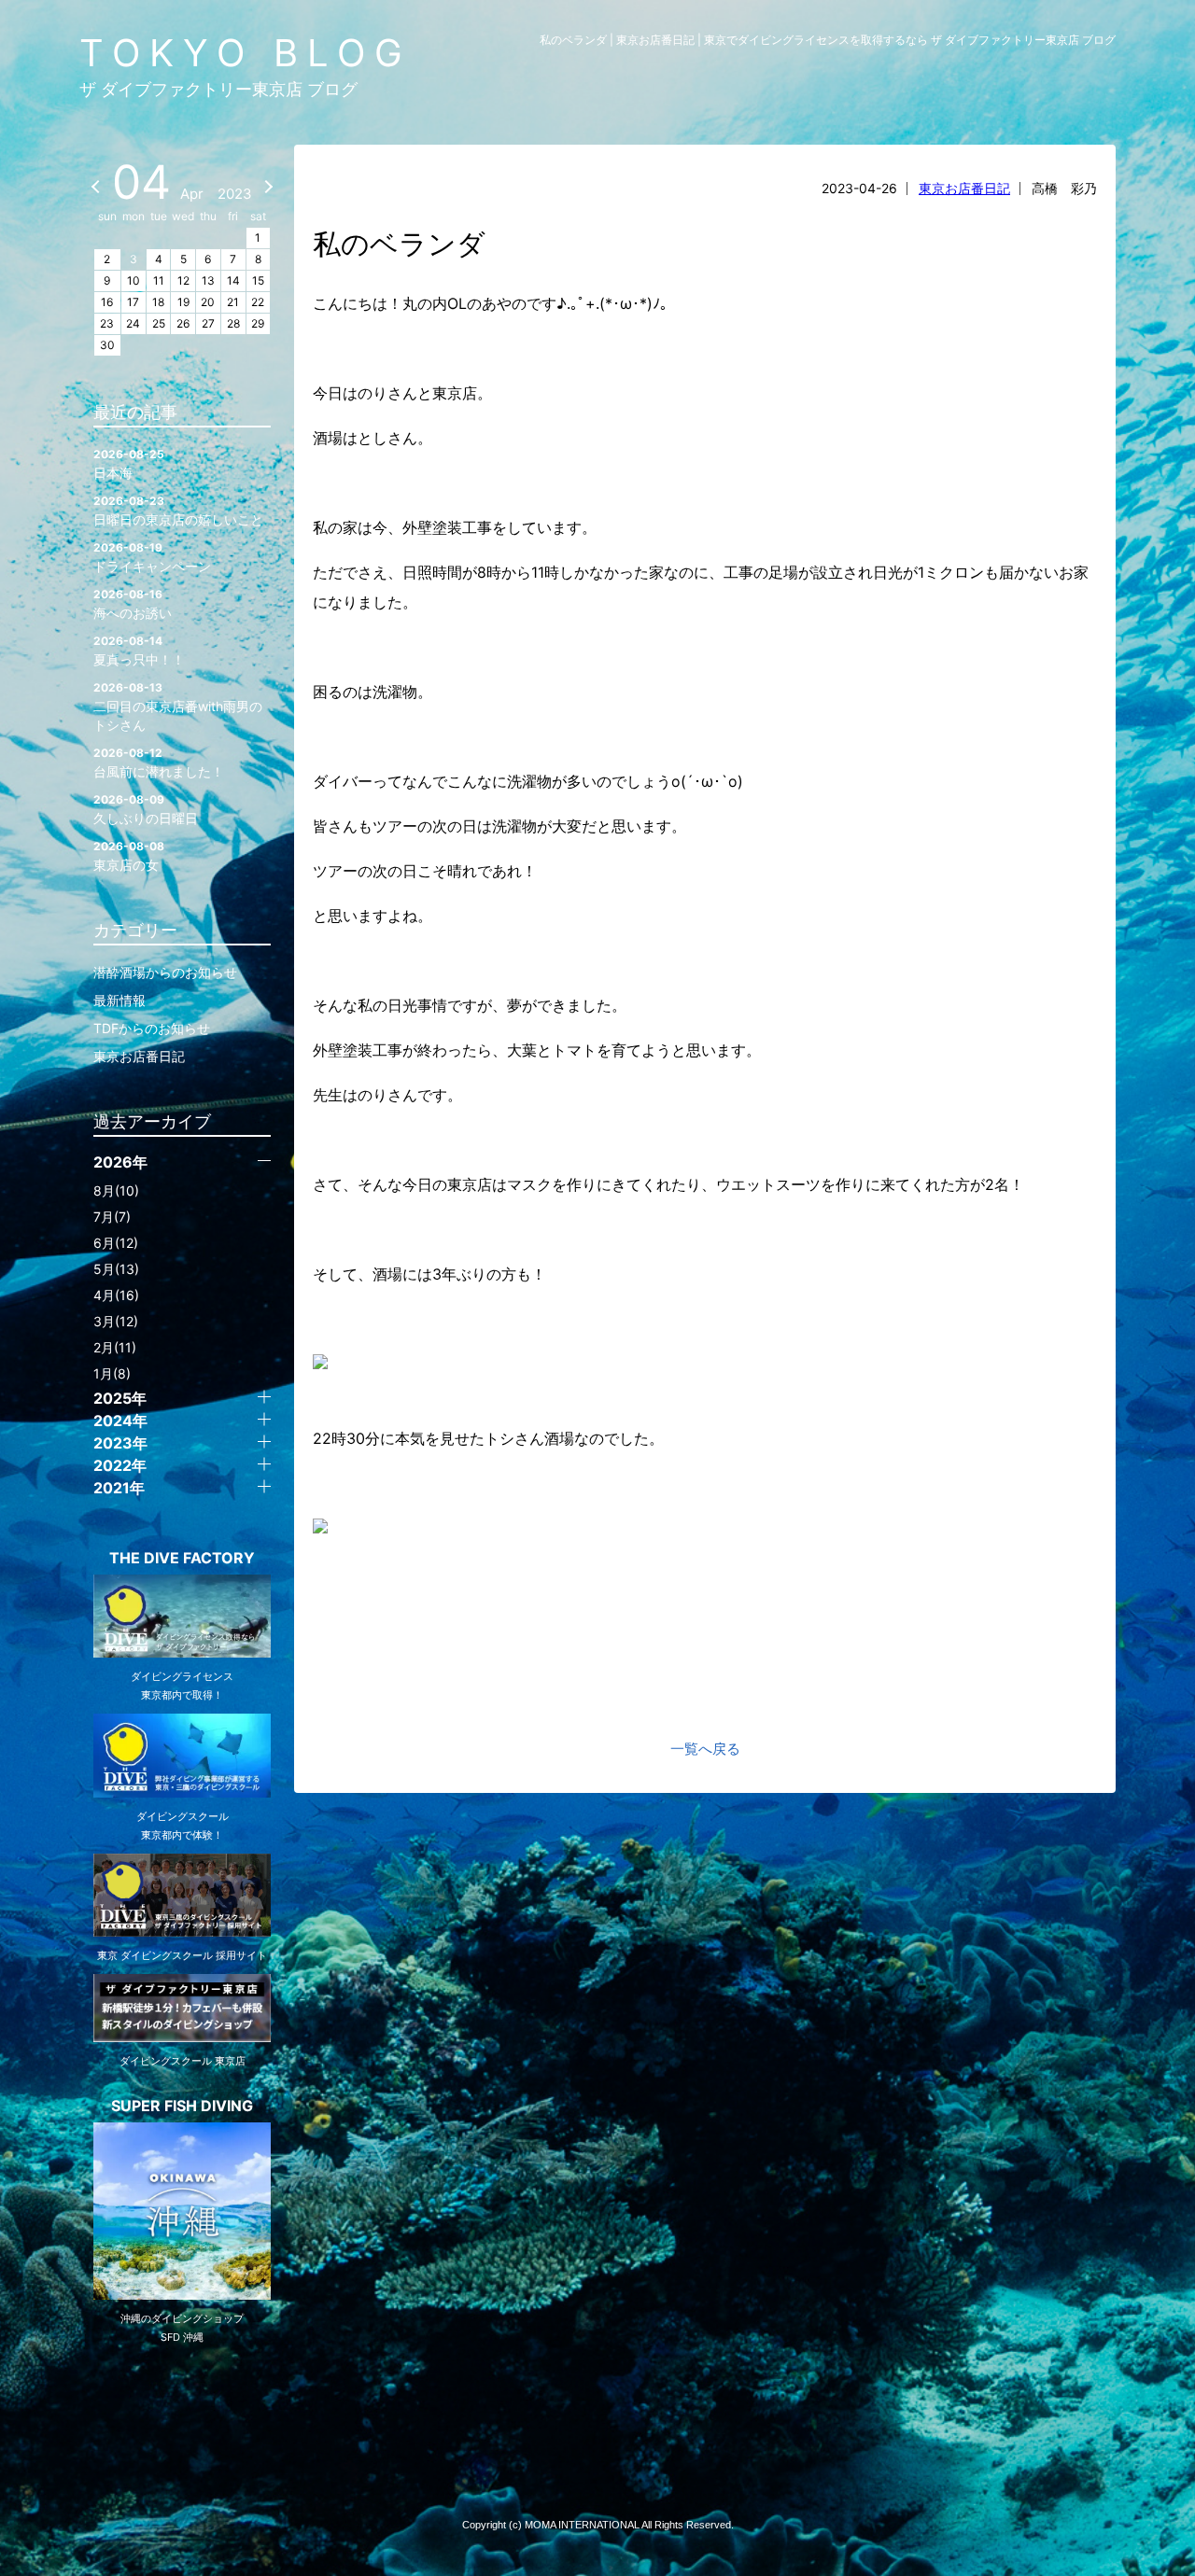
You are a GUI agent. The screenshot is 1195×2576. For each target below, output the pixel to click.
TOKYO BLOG (246, 53)
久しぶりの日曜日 (146, 809)
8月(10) (116, 1190)
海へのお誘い (133, 604)
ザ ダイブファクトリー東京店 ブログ (218, 89)
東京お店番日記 (964, 188)
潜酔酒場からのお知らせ (165, 972)
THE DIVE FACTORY (182, 1558)
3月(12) (116, 1321)
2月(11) (115, 1347)
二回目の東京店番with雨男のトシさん (178, 707)
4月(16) (116, 1295)
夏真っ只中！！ (139, 651)
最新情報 (119, 1000)
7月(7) (112, 1217)
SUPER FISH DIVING (182, 2106)
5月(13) (116, 1269)
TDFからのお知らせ (152, 1028)
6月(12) (116, 1243)
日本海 (129, 464)
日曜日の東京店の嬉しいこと (178, 511)
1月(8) (112, 1373)
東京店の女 (129, 856)
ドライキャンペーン (152, 557)
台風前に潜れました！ (159, 763)
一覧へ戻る (705, 1749)
